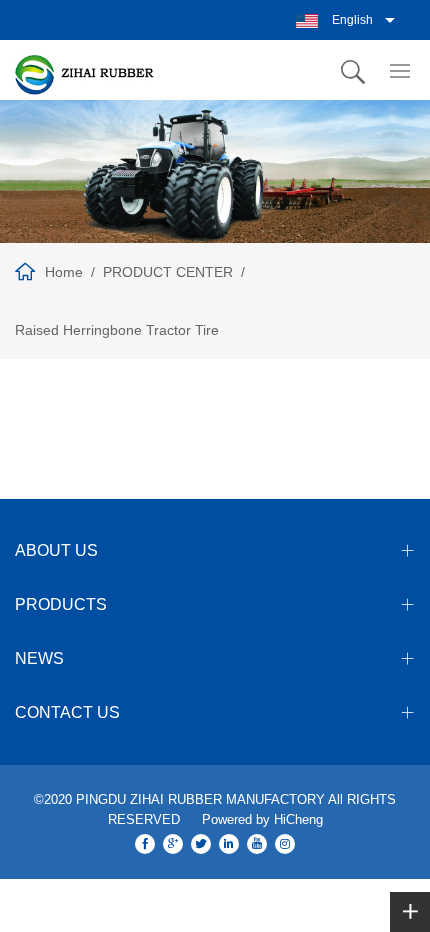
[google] (173, 844)
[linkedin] (229, 844)
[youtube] (257, 844)
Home (64, 272)
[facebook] (145, 844)
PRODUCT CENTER (168, 272)
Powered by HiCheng (262, 819)
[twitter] (201, 844)
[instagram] (285, 844)
